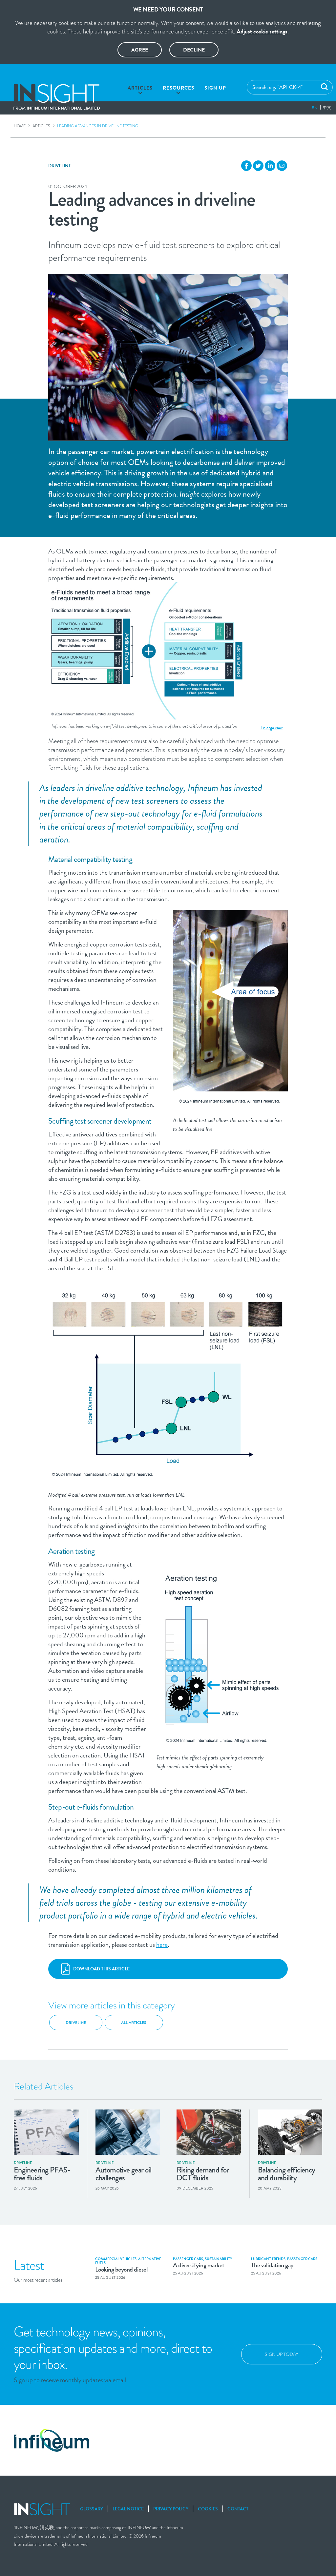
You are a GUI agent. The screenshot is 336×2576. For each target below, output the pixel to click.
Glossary (92, 2509)
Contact (238, 2509)
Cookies (208, 2509)
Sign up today (282, 2354)
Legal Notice (128, 2509)
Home (20, 126)
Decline (194, 50)
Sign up (215, 88)
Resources (178, 88)
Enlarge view (272, 728)
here (162, 1944)
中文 (327, 108)
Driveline (60, 166)
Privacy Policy (171, 2509)
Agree (140, 50)
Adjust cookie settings (262, 31)
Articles (140, 88)
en (315, 108)
